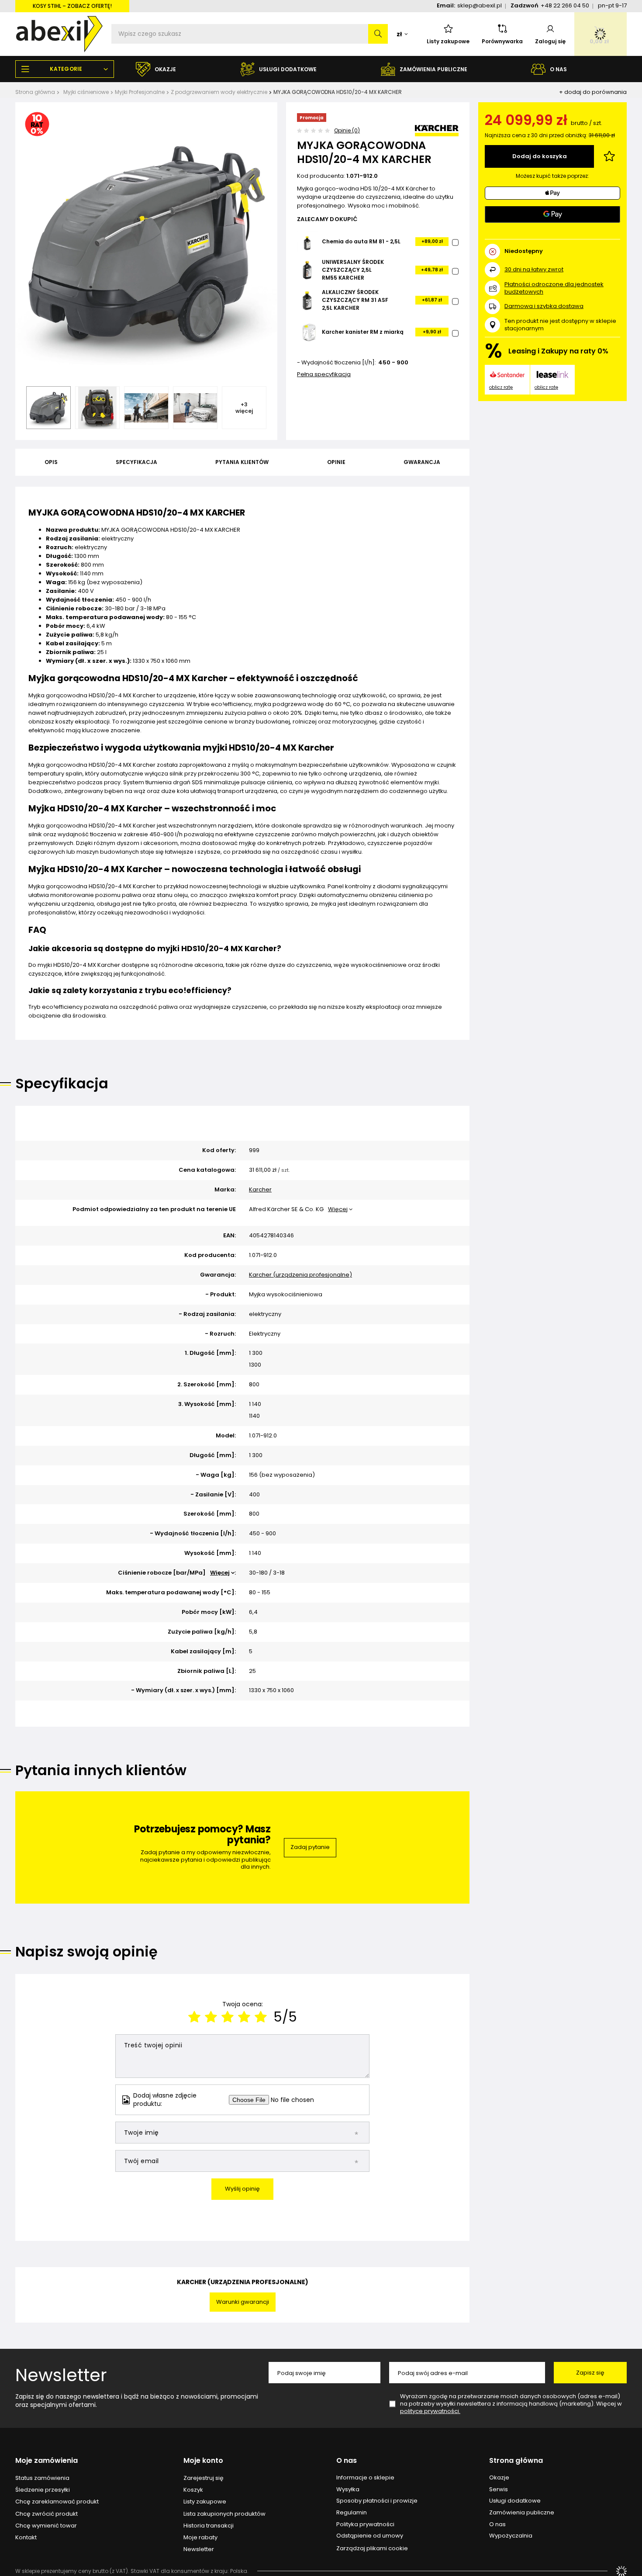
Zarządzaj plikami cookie (372, 2548)
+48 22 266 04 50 (565, 5)
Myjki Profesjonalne (140, 92)
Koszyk (193, 2490)
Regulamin (352, 2513)
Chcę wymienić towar (46, 2526)
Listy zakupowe (448, 41)
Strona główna (35, 92)
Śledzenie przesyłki (43, 2490)
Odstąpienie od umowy (370, 2536)
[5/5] (261, 2017)
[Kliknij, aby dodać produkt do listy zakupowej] (609, 156)
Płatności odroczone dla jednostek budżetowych (554, 288)
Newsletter (61, 2375)
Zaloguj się (550, 41)
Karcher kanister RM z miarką (363, 332)
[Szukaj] (378, 34)
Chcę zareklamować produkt (57, 2502)
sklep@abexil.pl (480, 5)
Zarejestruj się (204, 2478)
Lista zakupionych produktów (224, 2514)
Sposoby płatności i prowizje (377, 2501)
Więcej (338, 1209)
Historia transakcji (209, 2526)
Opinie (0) (347, 130)
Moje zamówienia (47, 2461)
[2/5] (211, 2017)
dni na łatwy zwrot (534, 269)
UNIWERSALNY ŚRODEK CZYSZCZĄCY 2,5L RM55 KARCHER (353, 270)
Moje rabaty (200, 2538)
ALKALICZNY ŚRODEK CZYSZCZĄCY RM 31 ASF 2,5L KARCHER (355, 300)
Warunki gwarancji (243, 2302)
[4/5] (244, 2017)
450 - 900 (393, 363)
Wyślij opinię (242, 2189)
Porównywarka (502, 41)
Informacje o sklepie (365, 2478)
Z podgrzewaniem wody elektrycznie (219, 92)
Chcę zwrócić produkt (47, 2514)
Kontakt (26, 2538)
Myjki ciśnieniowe (86, 92)
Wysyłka (348, 2489)
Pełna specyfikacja (324, 374)
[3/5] (228, 2017)
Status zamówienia (42, 2478)
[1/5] (194, 2017)
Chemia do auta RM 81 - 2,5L (361, 241)
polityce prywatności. (430, 2411)
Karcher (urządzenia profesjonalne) (300, 1275)
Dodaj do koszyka (540, 156)
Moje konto (203, 2461)
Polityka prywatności (365, 2524)
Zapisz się (590, 2373)
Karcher (260, 1190)
